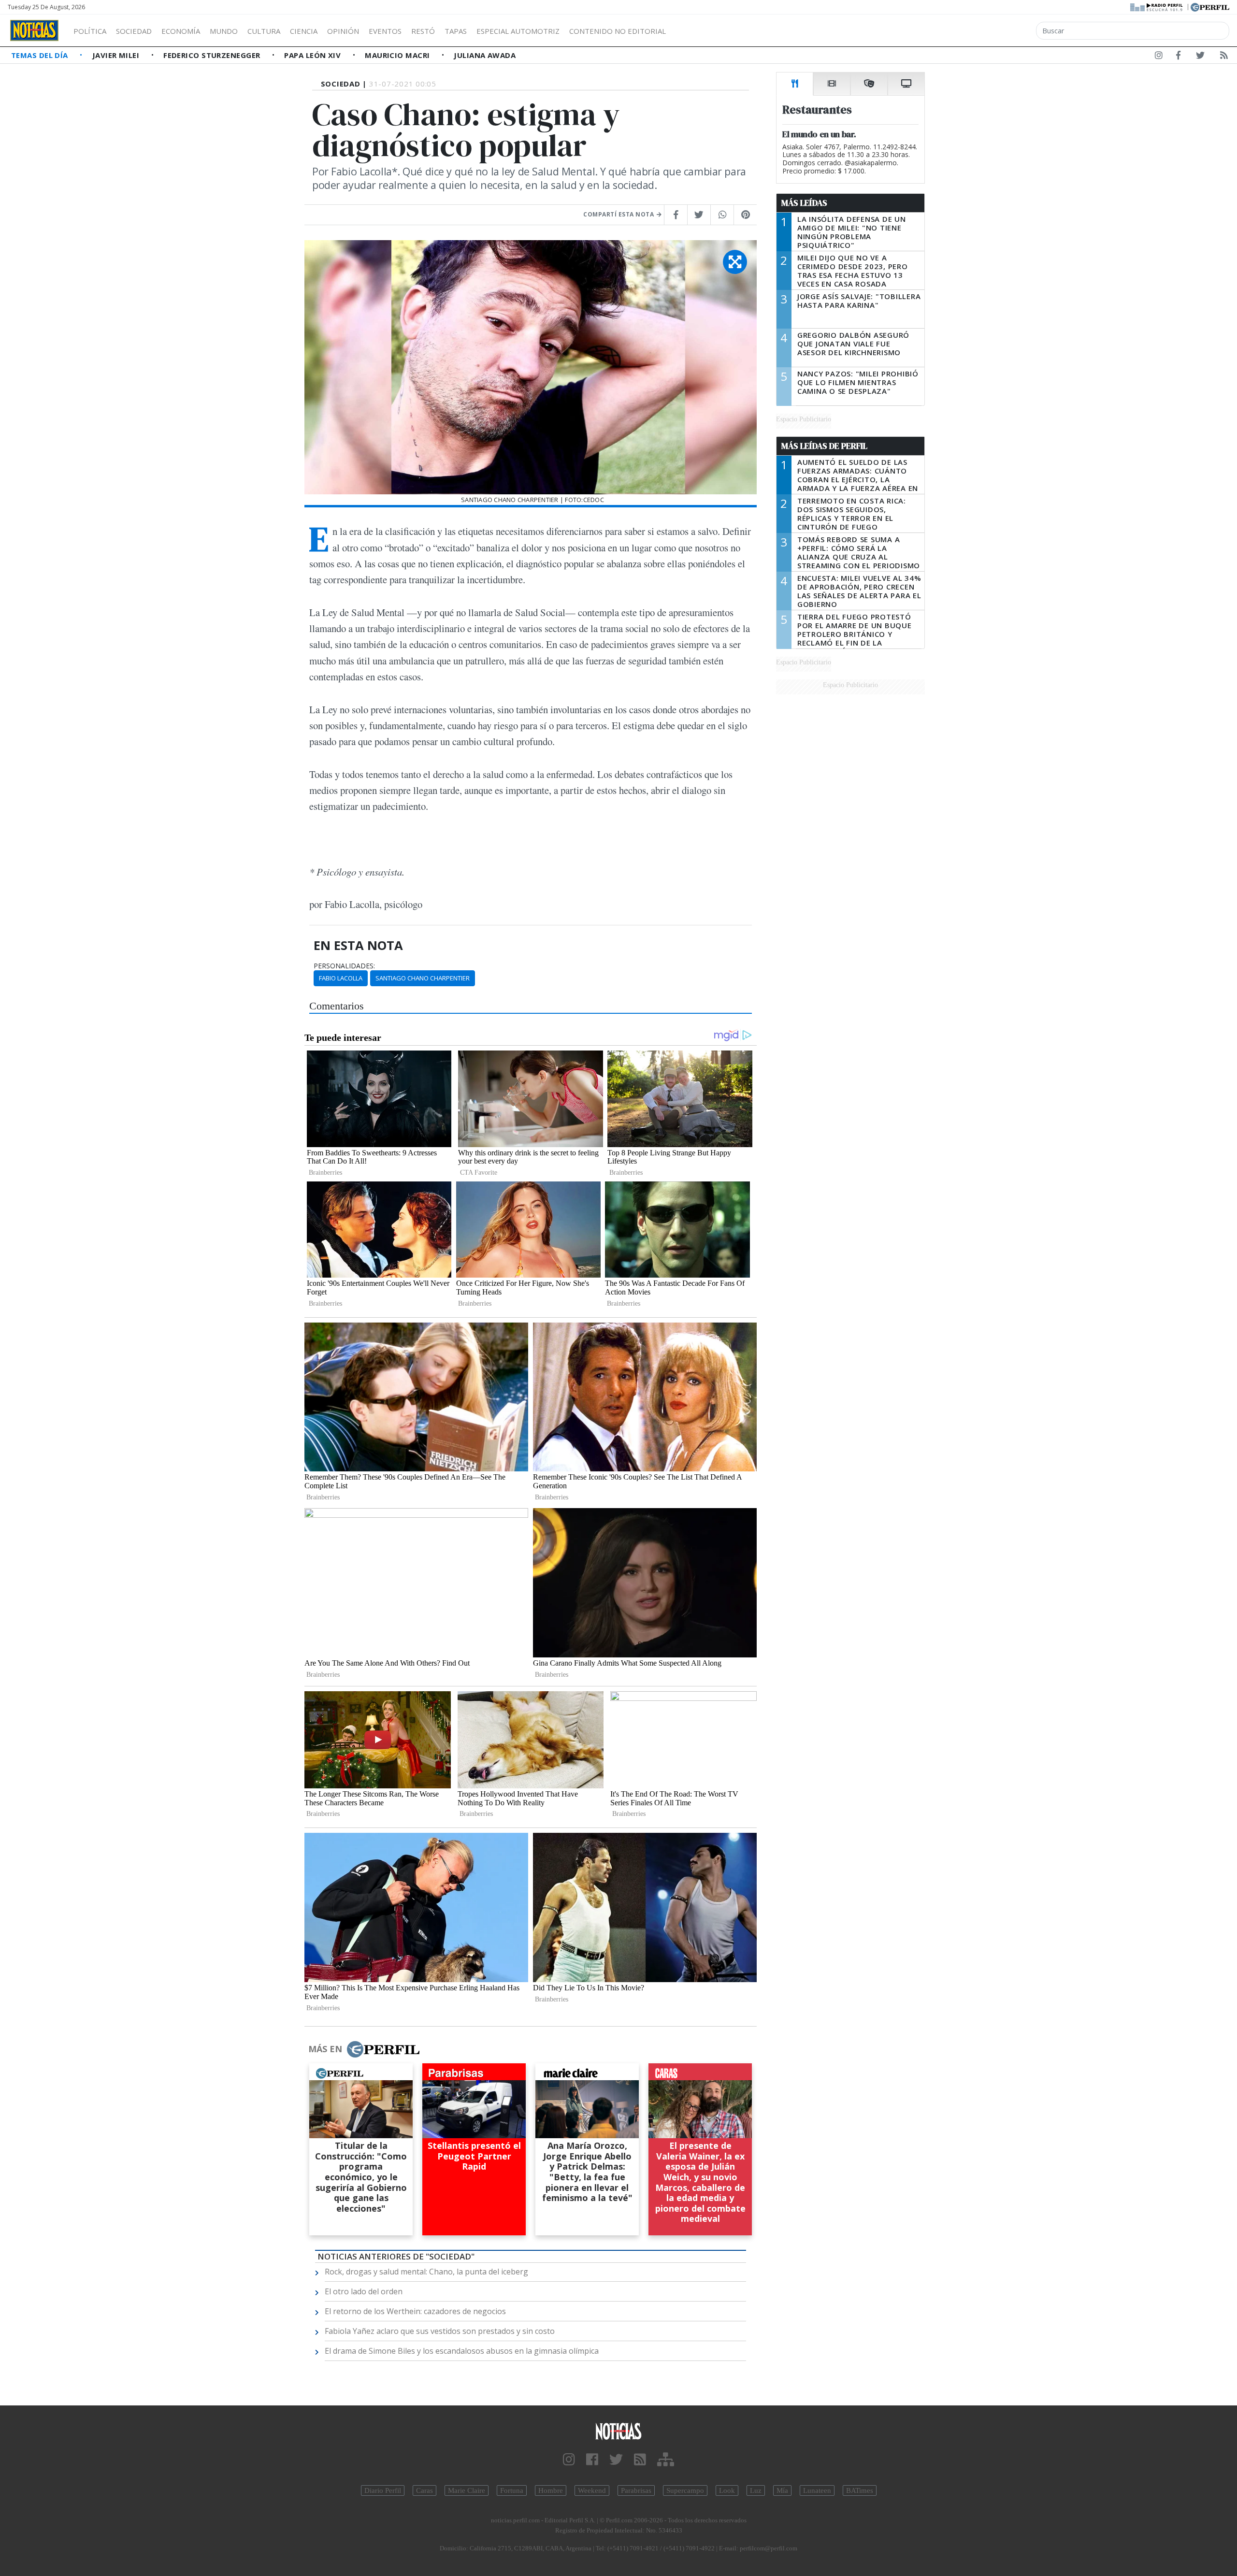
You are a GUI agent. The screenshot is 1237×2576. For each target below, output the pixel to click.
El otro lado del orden (364, 2291)
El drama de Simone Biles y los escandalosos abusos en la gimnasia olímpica (462, 2351)
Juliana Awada (485, 55)
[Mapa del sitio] (666, 2460)
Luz (756, 2490)
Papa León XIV (313, 55)
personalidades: (344, 966)
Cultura (264, 31)
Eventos (385, 31)
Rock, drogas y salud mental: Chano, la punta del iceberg (426, 2272)
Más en (325, 2049)
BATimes (860, 2490)
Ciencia (304, 31)
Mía (782, 2490)
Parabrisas (636, 2490)
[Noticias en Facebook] (1178, 57)
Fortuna (512, 2490)
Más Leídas (804, 203)
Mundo (224, 31)
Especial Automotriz (518, 31)
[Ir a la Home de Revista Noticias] (34, 30)
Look (727, 2490)
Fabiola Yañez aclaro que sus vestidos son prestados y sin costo (440, 2331)
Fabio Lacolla (341, 978)
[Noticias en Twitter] (1200, 57)
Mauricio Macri (398, 55)
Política (90, 31)
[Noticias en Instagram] (1159, 57)
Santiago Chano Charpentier (423, 978)
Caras (424, 2490)
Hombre (551, 2490)
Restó (423, 31)
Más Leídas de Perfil (824, 446)
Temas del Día (41, 55)
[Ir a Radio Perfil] (1157, 6)
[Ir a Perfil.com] (1210, 6)
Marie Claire (467, 2490)
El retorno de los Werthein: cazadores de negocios (415, 2311)
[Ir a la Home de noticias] (618, 2431)
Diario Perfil (383, 2490)
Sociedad (134, 31)
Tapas (456, 31)
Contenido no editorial (618, 31)
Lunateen (817, 2490)
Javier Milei (117, 55)
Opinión (343, 31)
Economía (181, 31)
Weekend (592, 2490)
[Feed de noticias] (1224, 57)
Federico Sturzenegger (213, 55)
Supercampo (685, 2490)
